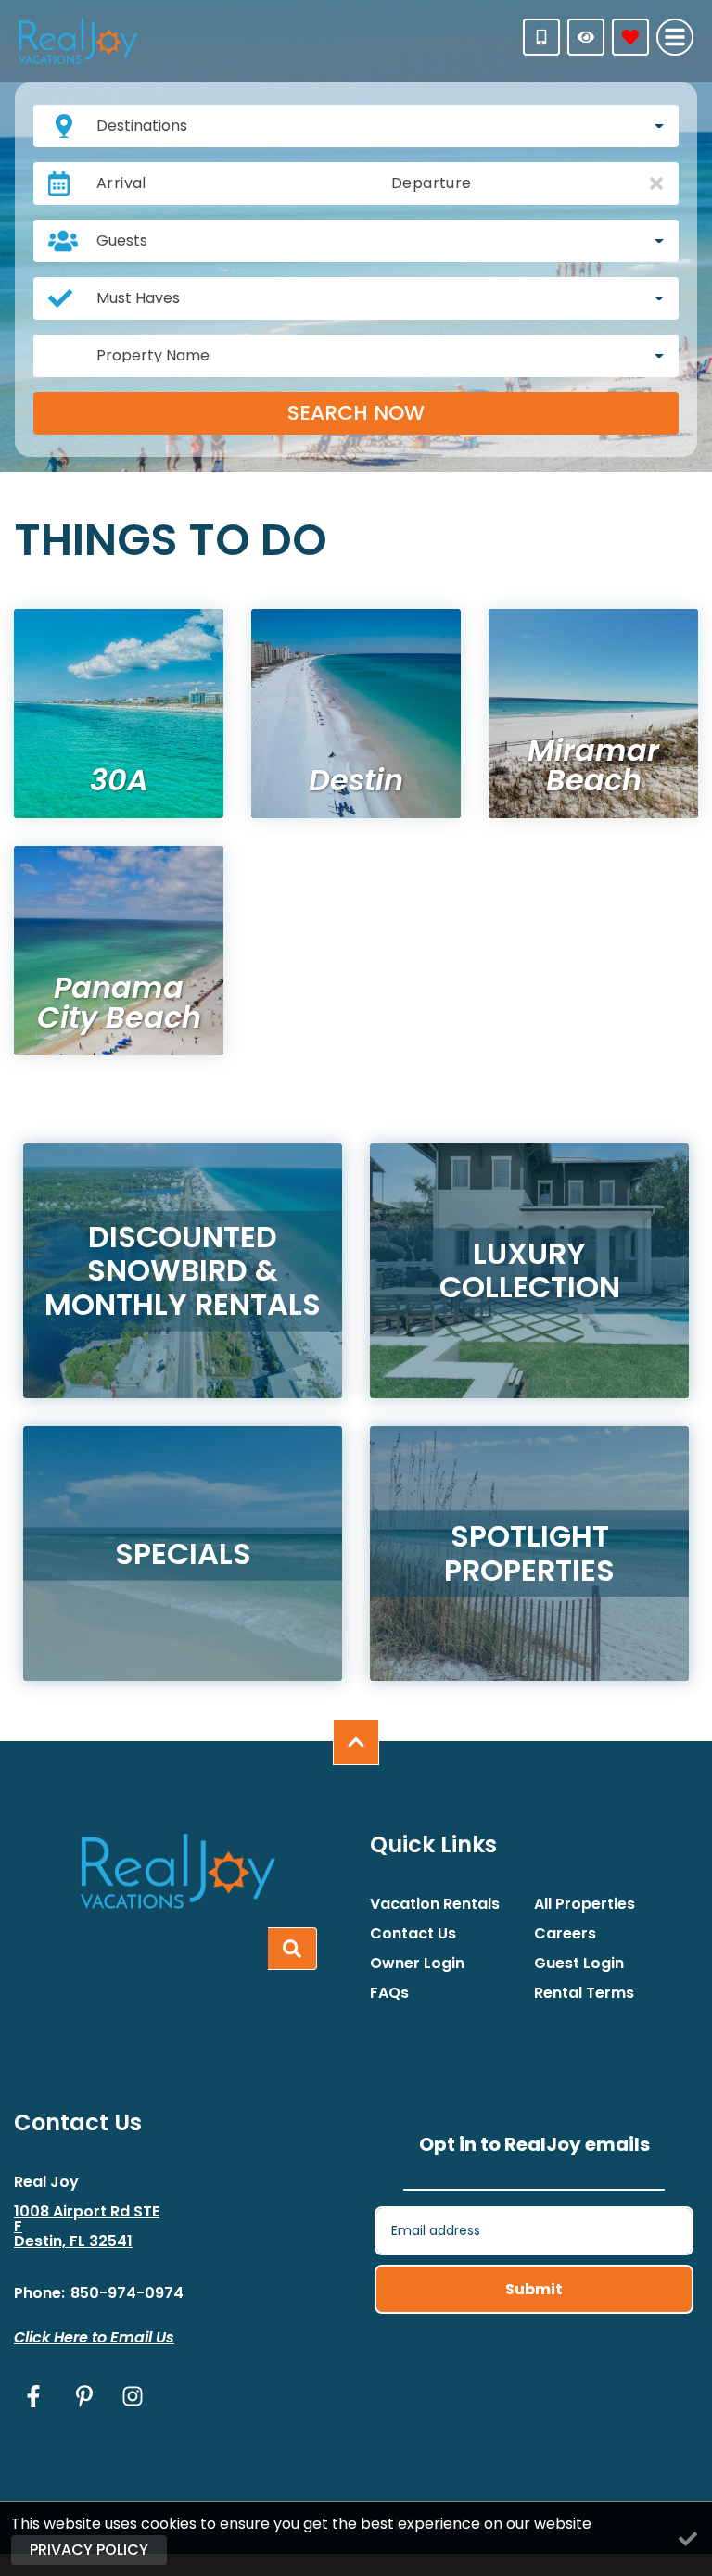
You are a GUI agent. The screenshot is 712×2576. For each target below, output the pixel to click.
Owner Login (417, 1964)
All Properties (585, 1904)
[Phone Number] (541, 37)
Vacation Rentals (435, 1904)
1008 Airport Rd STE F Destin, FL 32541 (87, 2227)
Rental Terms (584, 1993)
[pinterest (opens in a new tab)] (84, 2396)
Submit (534, 2289)
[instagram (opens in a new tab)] (133, 2396)
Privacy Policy (89, 2550)
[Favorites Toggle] (630, 37)
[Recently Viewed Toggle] (586, 37)
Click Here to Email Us (94, 2337)
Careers (565, 1934)
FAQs (389, 1993)
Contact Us (413, 1934)
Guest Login (579, 1964)
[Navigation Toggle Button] (675, 37)
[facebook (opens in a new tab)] (36, 2396)
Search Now (356, 413)
